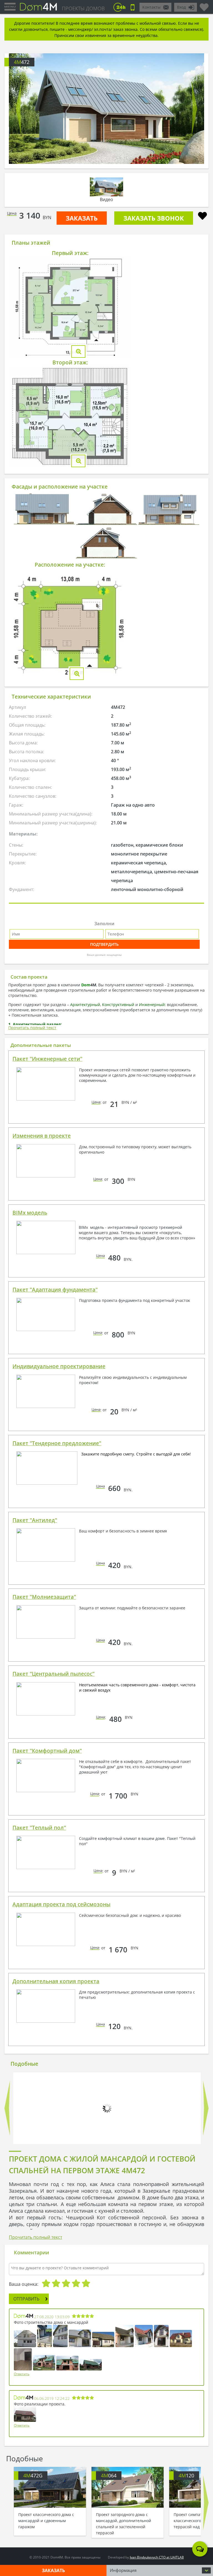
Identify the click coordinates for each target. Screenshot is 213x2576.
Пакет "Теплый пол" (39, 1828)
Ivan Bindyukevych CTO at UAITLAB (157, 2557)
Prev (19, 109)
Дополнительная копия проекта (56, 1981)
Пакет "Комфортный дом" (47, 1751)
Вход (181, 7)
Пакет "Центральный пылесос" (54, 1674)
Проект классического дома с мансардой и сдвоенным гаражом (46, 2521)
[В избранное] (202, 217)
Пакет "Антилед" (35, 1520)
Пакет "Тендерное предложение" (57, 1443)
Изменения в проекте (42, 1136)
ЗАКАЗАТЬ (82, 218)
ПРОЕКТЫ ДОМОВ (83, 8)
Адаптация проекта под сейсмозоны (61, 1904)
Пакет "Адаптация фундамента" (55, 1290)
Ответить (22, 2374)
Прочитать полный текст (32, 1028)
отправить (26, 2299)
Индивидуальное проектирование (59, 1366)
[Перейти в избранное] (204, 5)
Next (194, 109)
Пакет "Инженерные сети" (47, 1059)
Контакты (151, 7)
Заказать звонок (154, 218)
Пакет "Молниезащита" (44, 1597)
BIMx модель (30, 1213)
